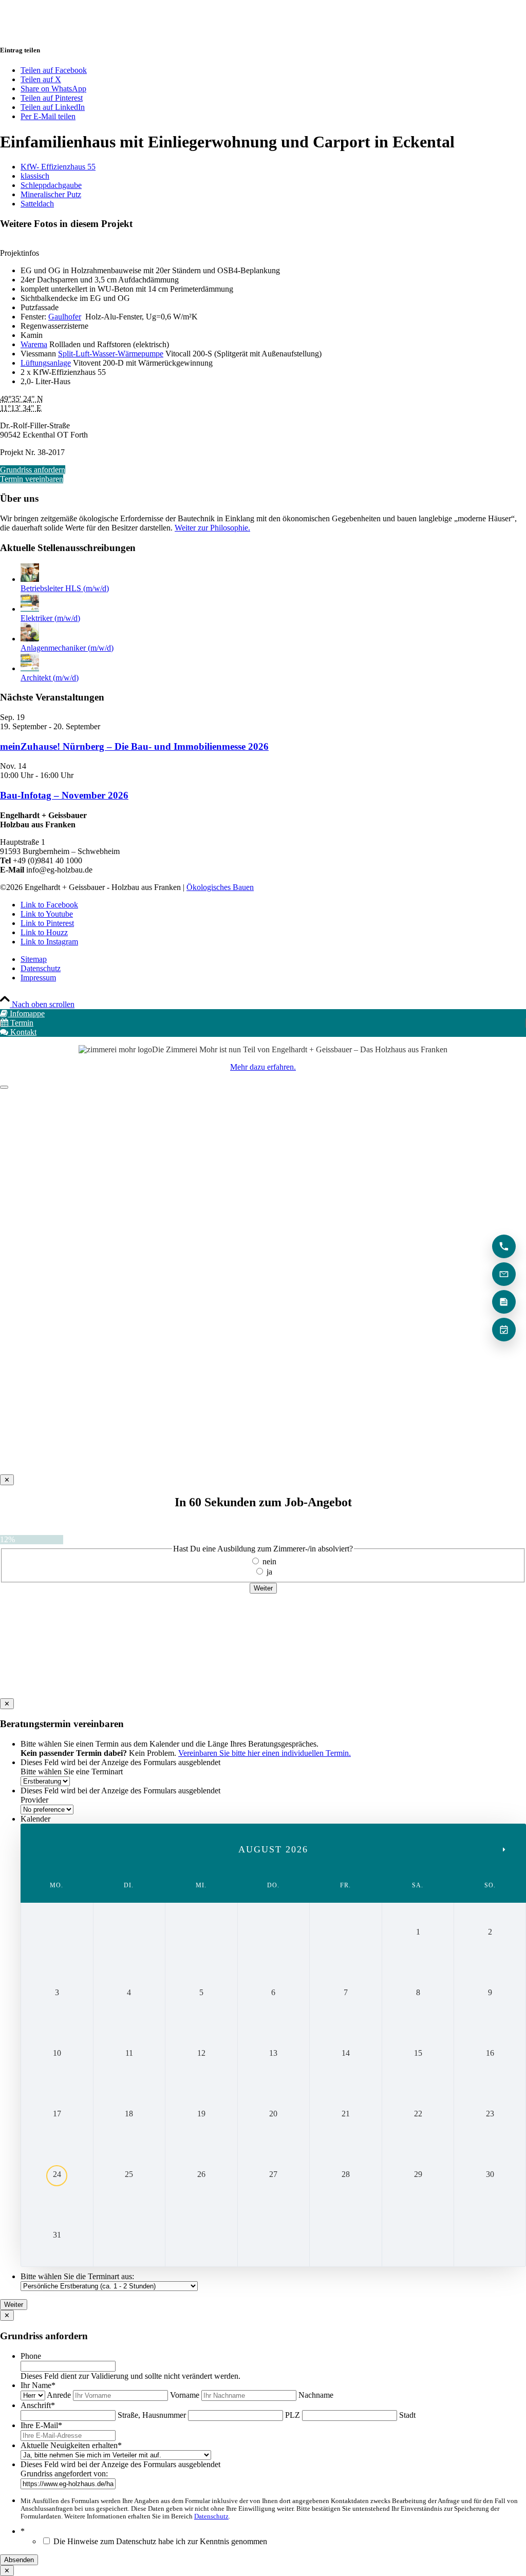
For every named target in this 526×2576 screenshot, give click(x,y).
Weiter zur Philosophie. (212, 528)
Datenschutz (211, 2516)
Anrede (59, 2395)
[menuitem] (273, 959)
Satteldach (37, 204)
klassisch (35, 176)
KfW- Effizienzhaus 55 (58, 167)
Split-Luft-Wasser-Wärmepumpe (111, 354)
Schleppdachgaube (51, 185)
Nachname (316, 2395)
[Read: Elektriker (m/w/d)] (30, 609)
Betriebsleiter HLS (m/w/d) (65, 588)
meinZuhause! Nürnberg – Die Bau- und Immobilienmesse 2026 (134, 746)
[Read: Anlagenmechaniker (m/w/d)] (30, 639)
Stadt (407, 2415)
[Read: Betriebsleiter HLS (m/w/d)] (30, 579)
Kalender (35, 1819)
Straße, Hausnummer (152, 2415)
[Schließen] (4, 1087)
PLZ (293, 2415)
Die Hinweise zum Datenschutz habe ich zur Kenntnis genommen (160, 2541)
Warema (34, 344)
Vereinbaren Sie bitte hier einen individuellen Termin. (265, 1753)
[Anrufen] (504, 1246)
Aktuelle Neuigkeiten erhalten (71, 2445)
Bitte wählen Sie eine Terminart (72, 1772)
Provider (34, 1800)
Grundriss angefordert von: (64, 2474)
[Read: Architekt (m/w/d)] (30, 668)
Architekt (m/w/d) (50, 678)
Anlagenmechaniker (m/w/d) (67, 648)
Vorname (185, 2395)
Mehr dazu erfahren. (263, 1067)
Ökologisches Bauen (220, 887)
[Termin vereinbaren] (504, 1330)
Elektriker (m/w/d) (50, 618)
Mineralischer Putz (51, 194)
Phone (31, 2356)
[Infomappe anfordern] (504, 1302)
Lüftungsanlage (46, 363)
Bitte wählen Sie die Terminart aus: (77, 2276)
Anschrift (38, 2405)
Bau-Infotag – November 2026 (64, 795)
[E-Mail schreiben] (504, 1274)
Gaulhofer (65, 317)
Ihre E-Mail (41, 2425)
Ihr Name (38, 2385)
